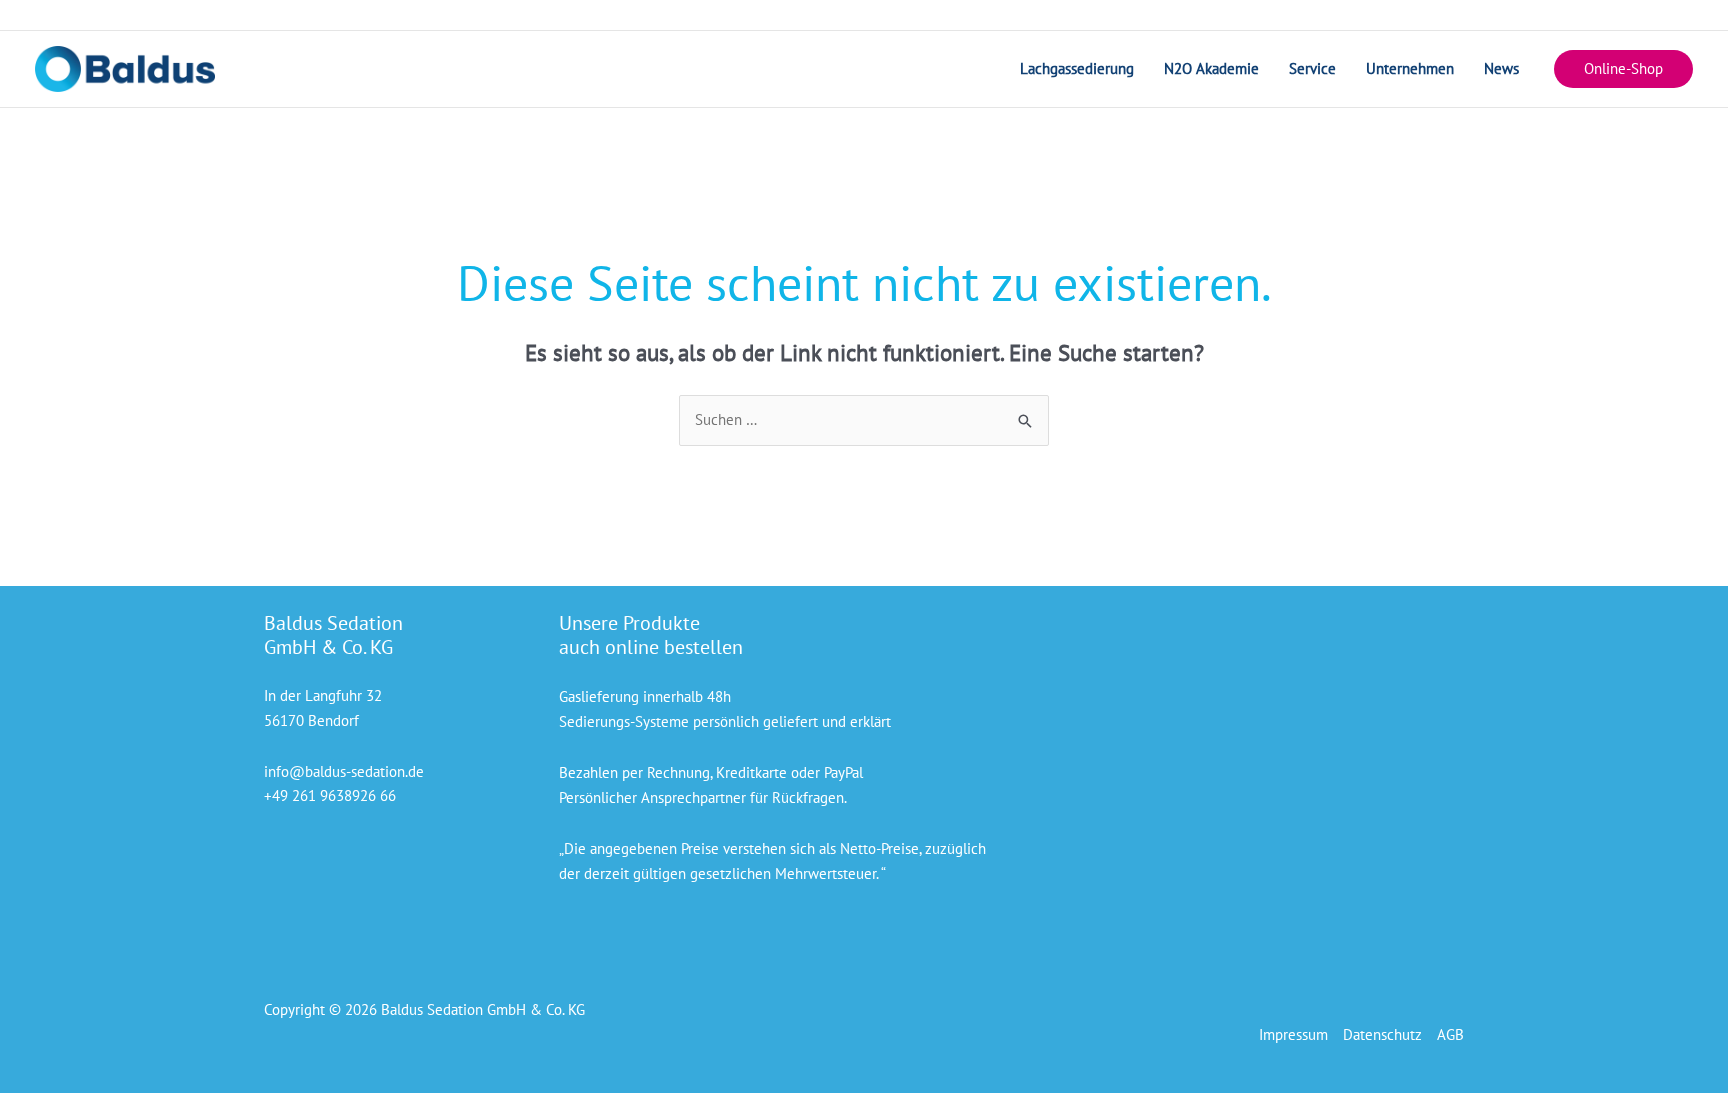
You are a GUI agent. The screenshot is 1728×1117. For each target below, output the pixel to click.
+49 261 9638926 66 (330, 795)
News (1501, 68)
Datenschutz (1382, 1034)
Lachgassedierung (1077, 68)
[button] (1623, 69)
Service (1312, 68)
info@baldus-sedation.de (344, 771)
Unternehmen (1410, 68)
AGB (1450, 1034)
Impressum (1293, 1034)
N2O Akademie (1211, 68)
